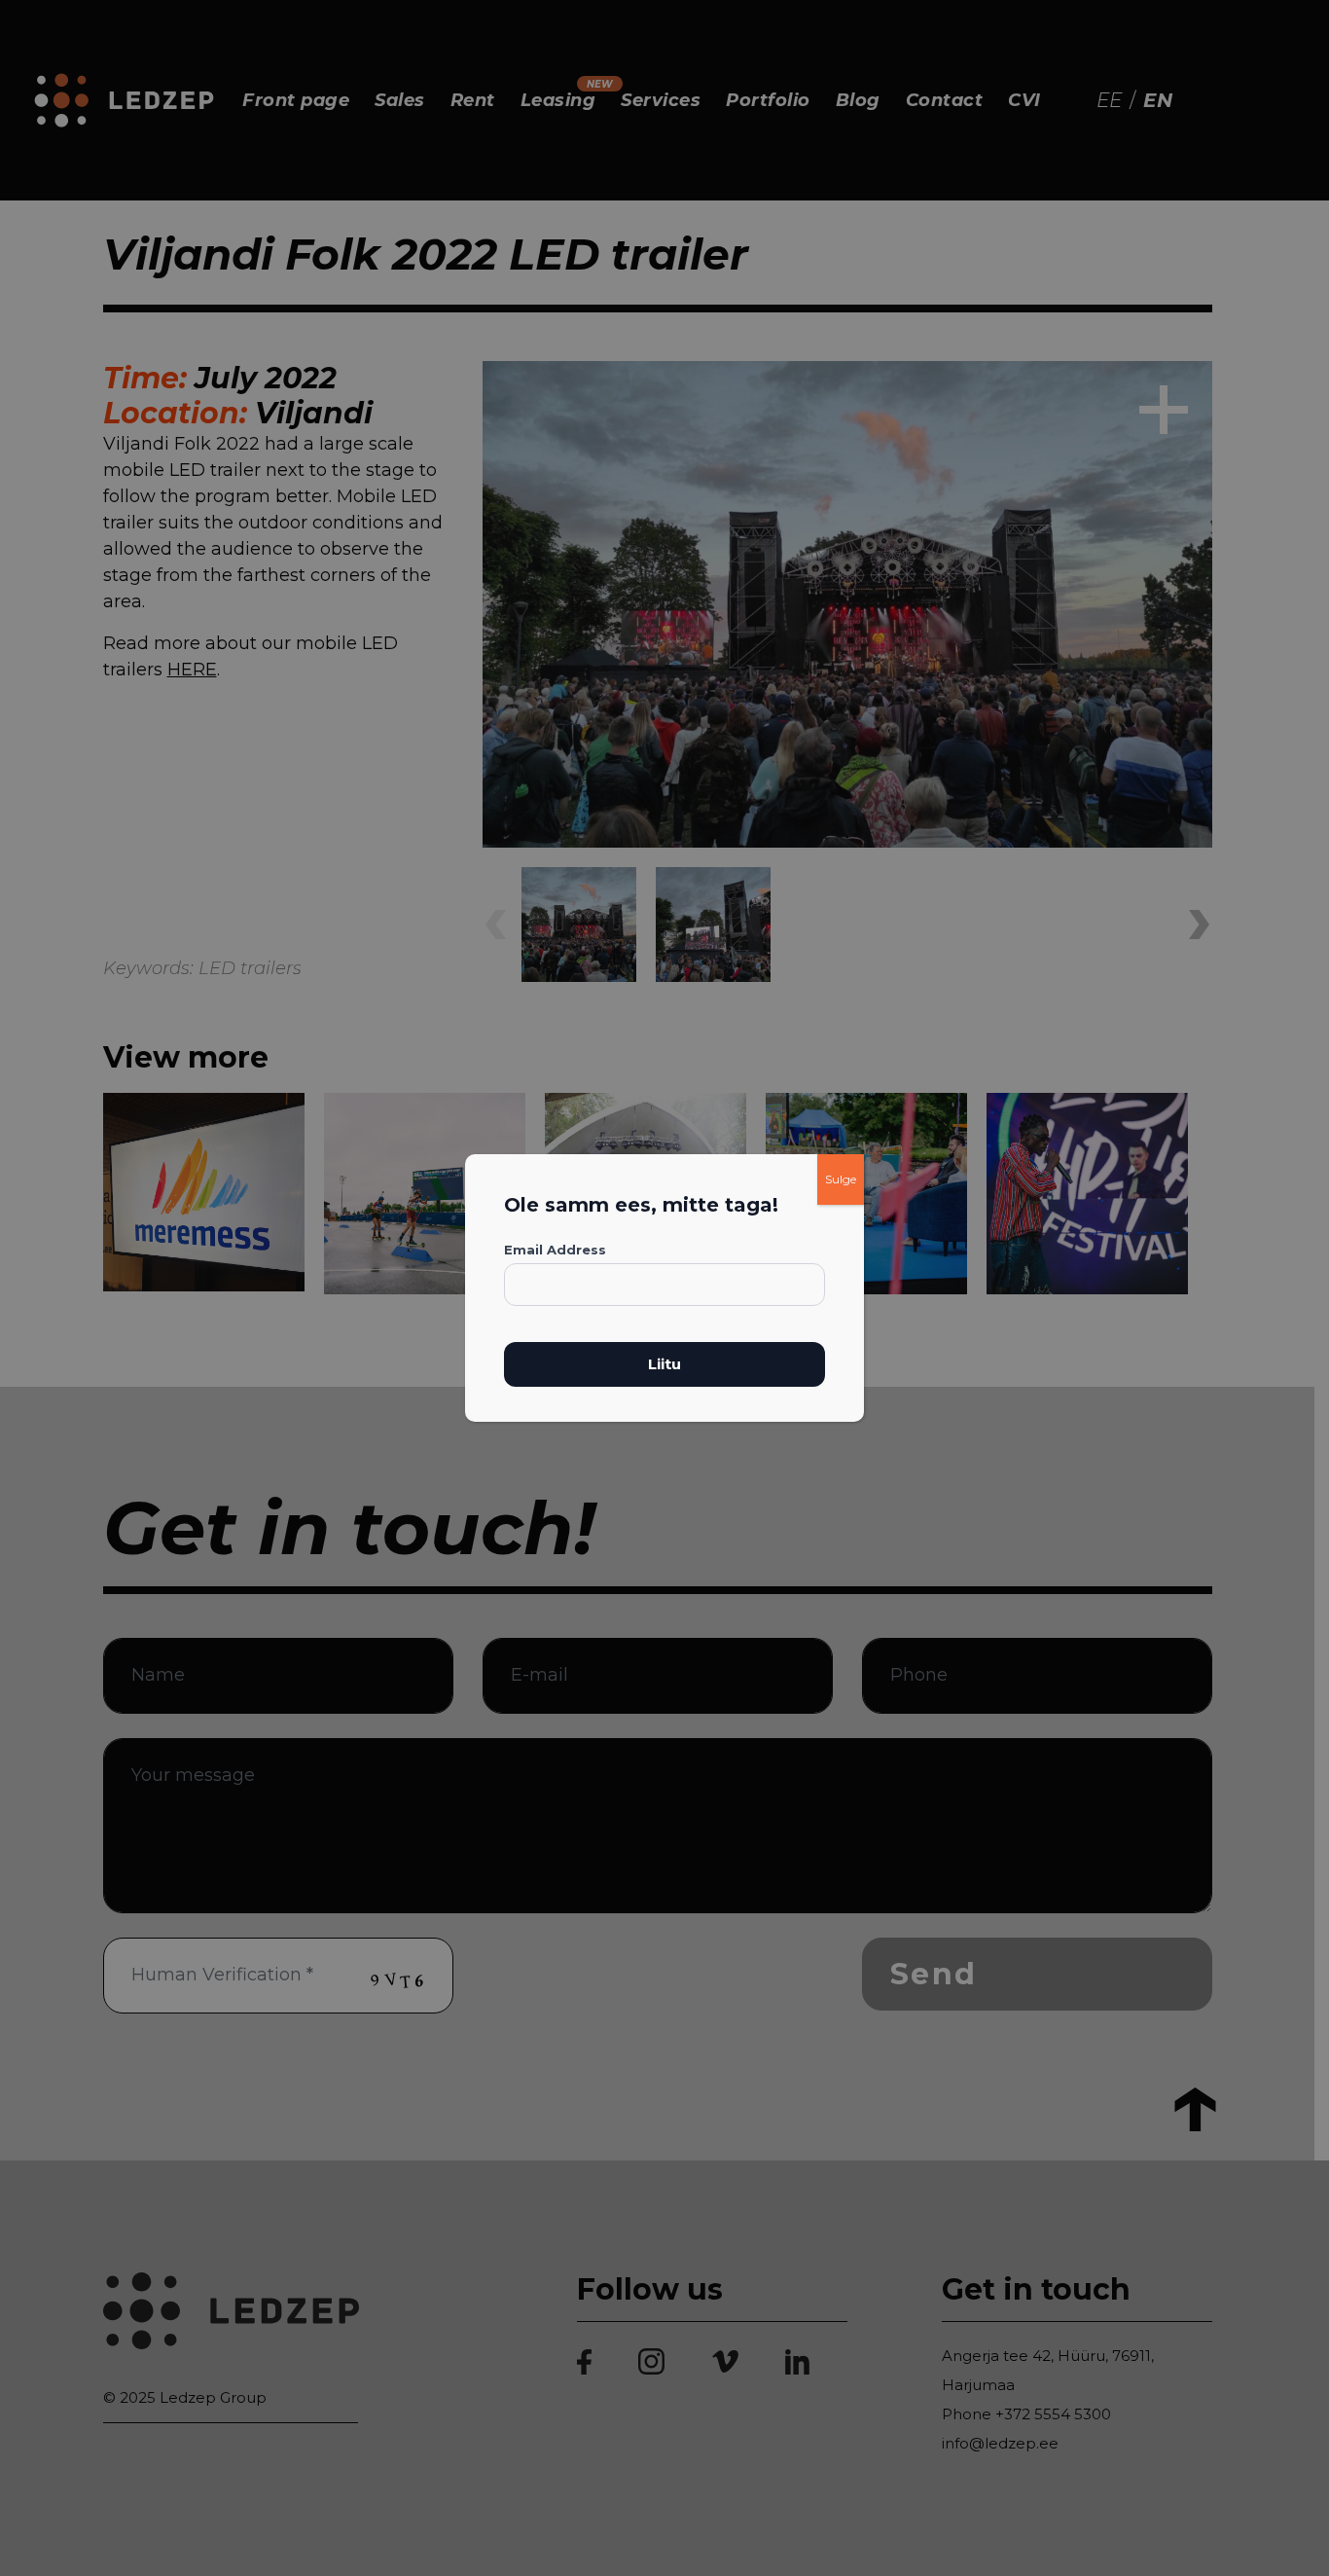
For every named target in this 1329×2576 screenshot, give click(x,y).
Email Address (555, 1250)
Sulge (841, 1179)
